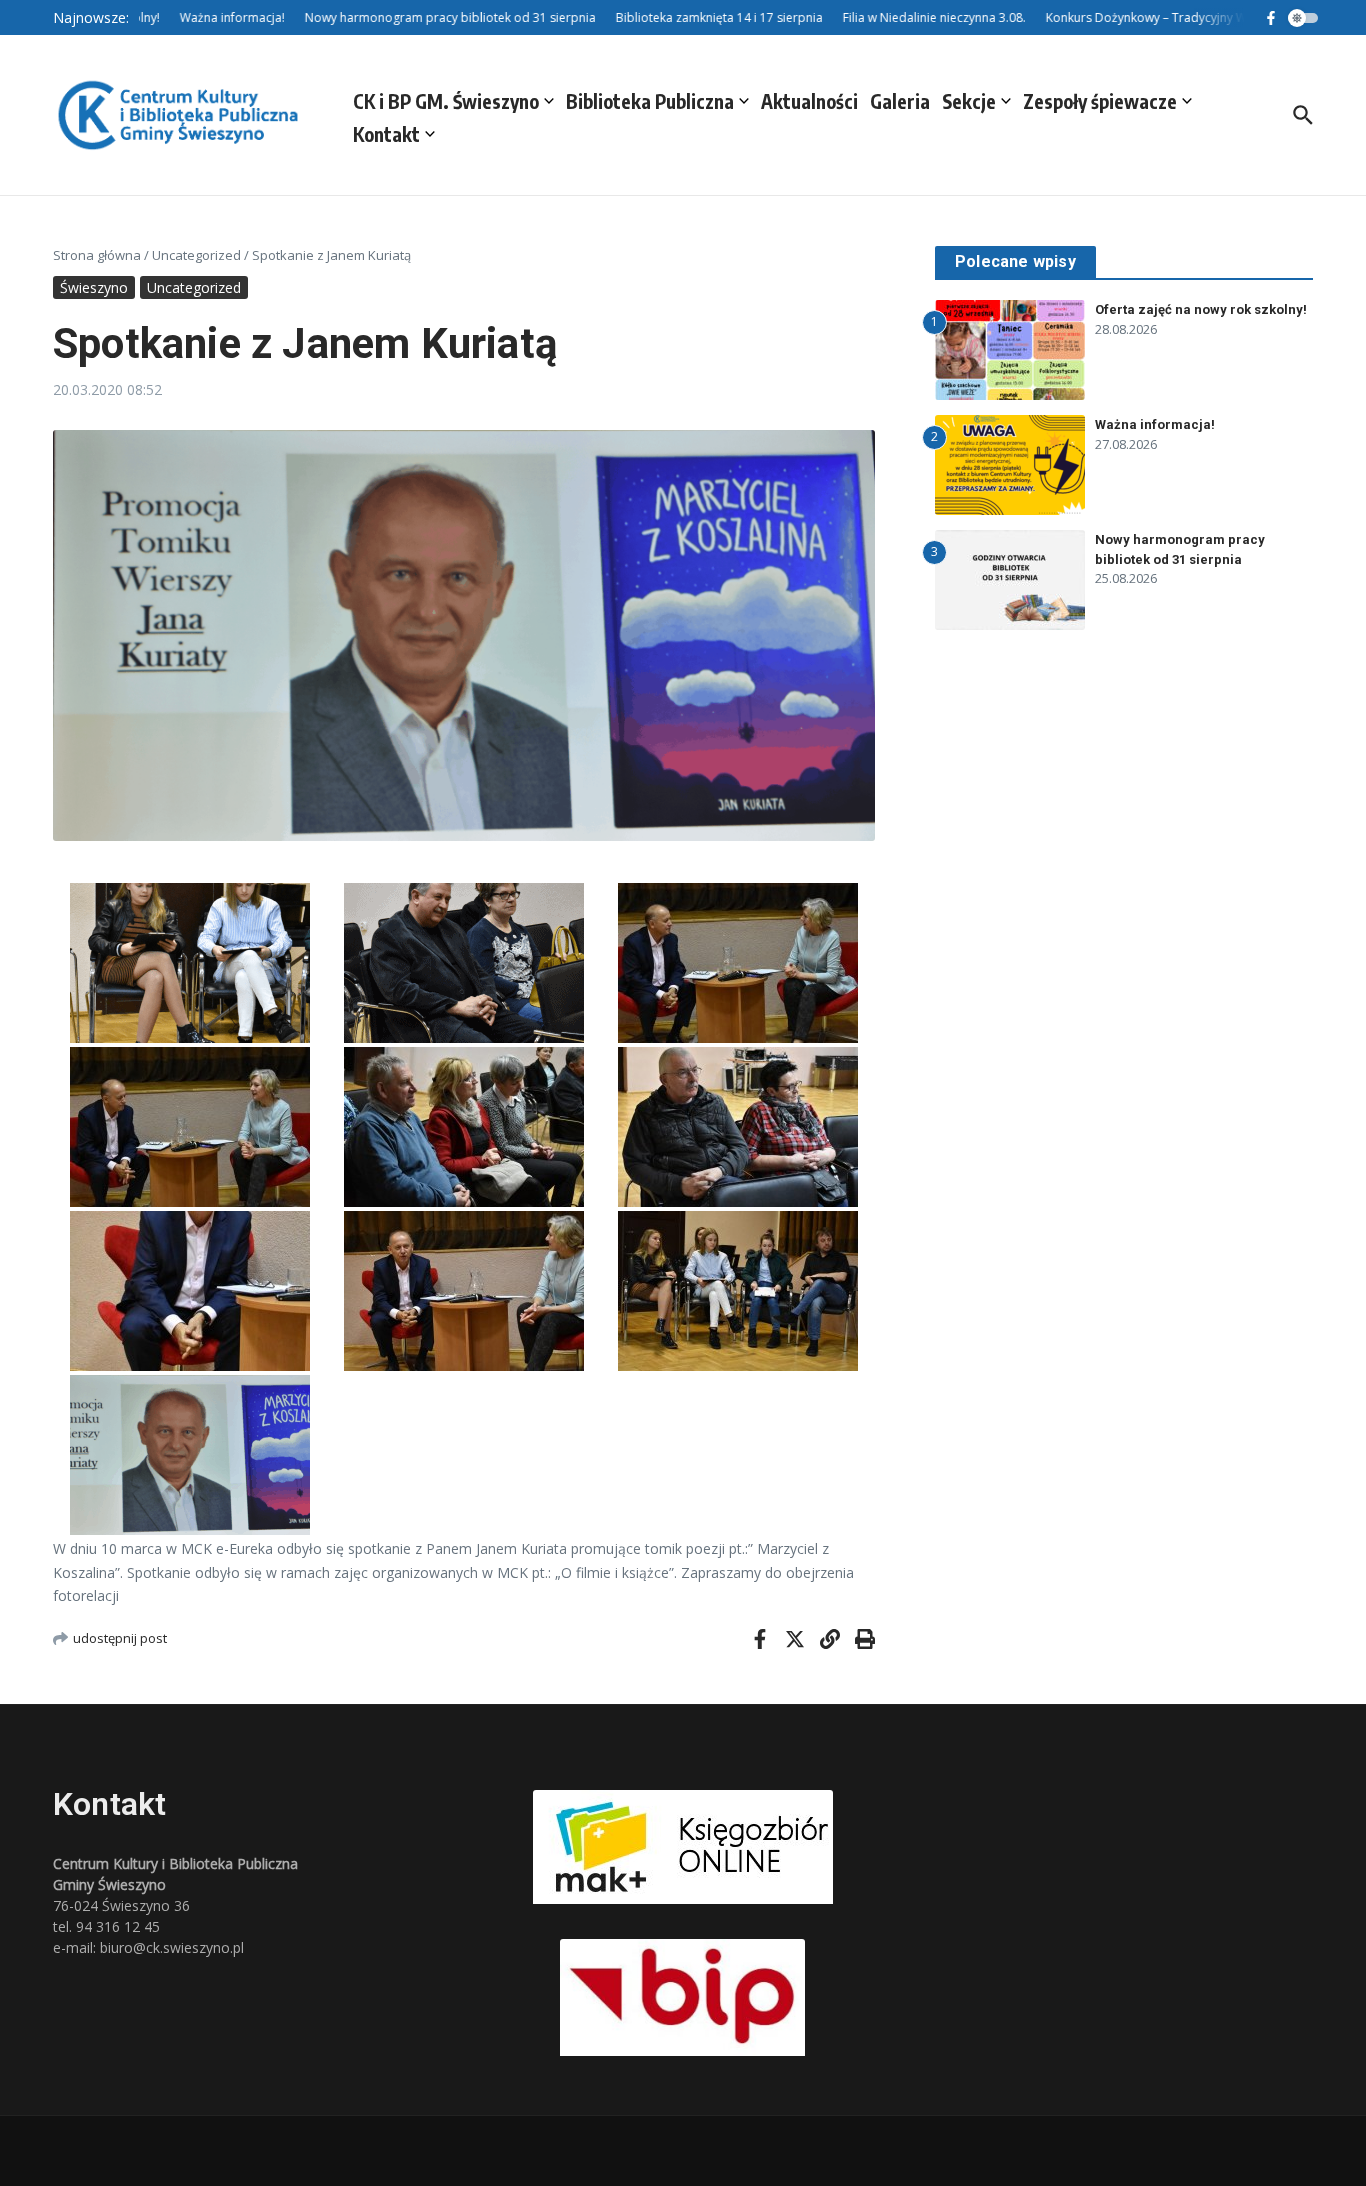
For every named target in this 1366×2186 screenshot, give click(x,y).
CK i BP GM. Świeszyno (446, 101)
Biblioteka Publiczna (650, 101)
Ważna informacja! (1155, 424)
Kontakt (386, 134)
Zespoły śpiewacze (1100, 101)
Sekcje (969, 101)
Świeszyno (94, 287)
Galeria (900, 101)
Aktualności (809, 101)
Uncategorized (196, 255)
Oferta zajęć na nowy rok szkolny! (1201, 309)
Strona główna (97, 255)
